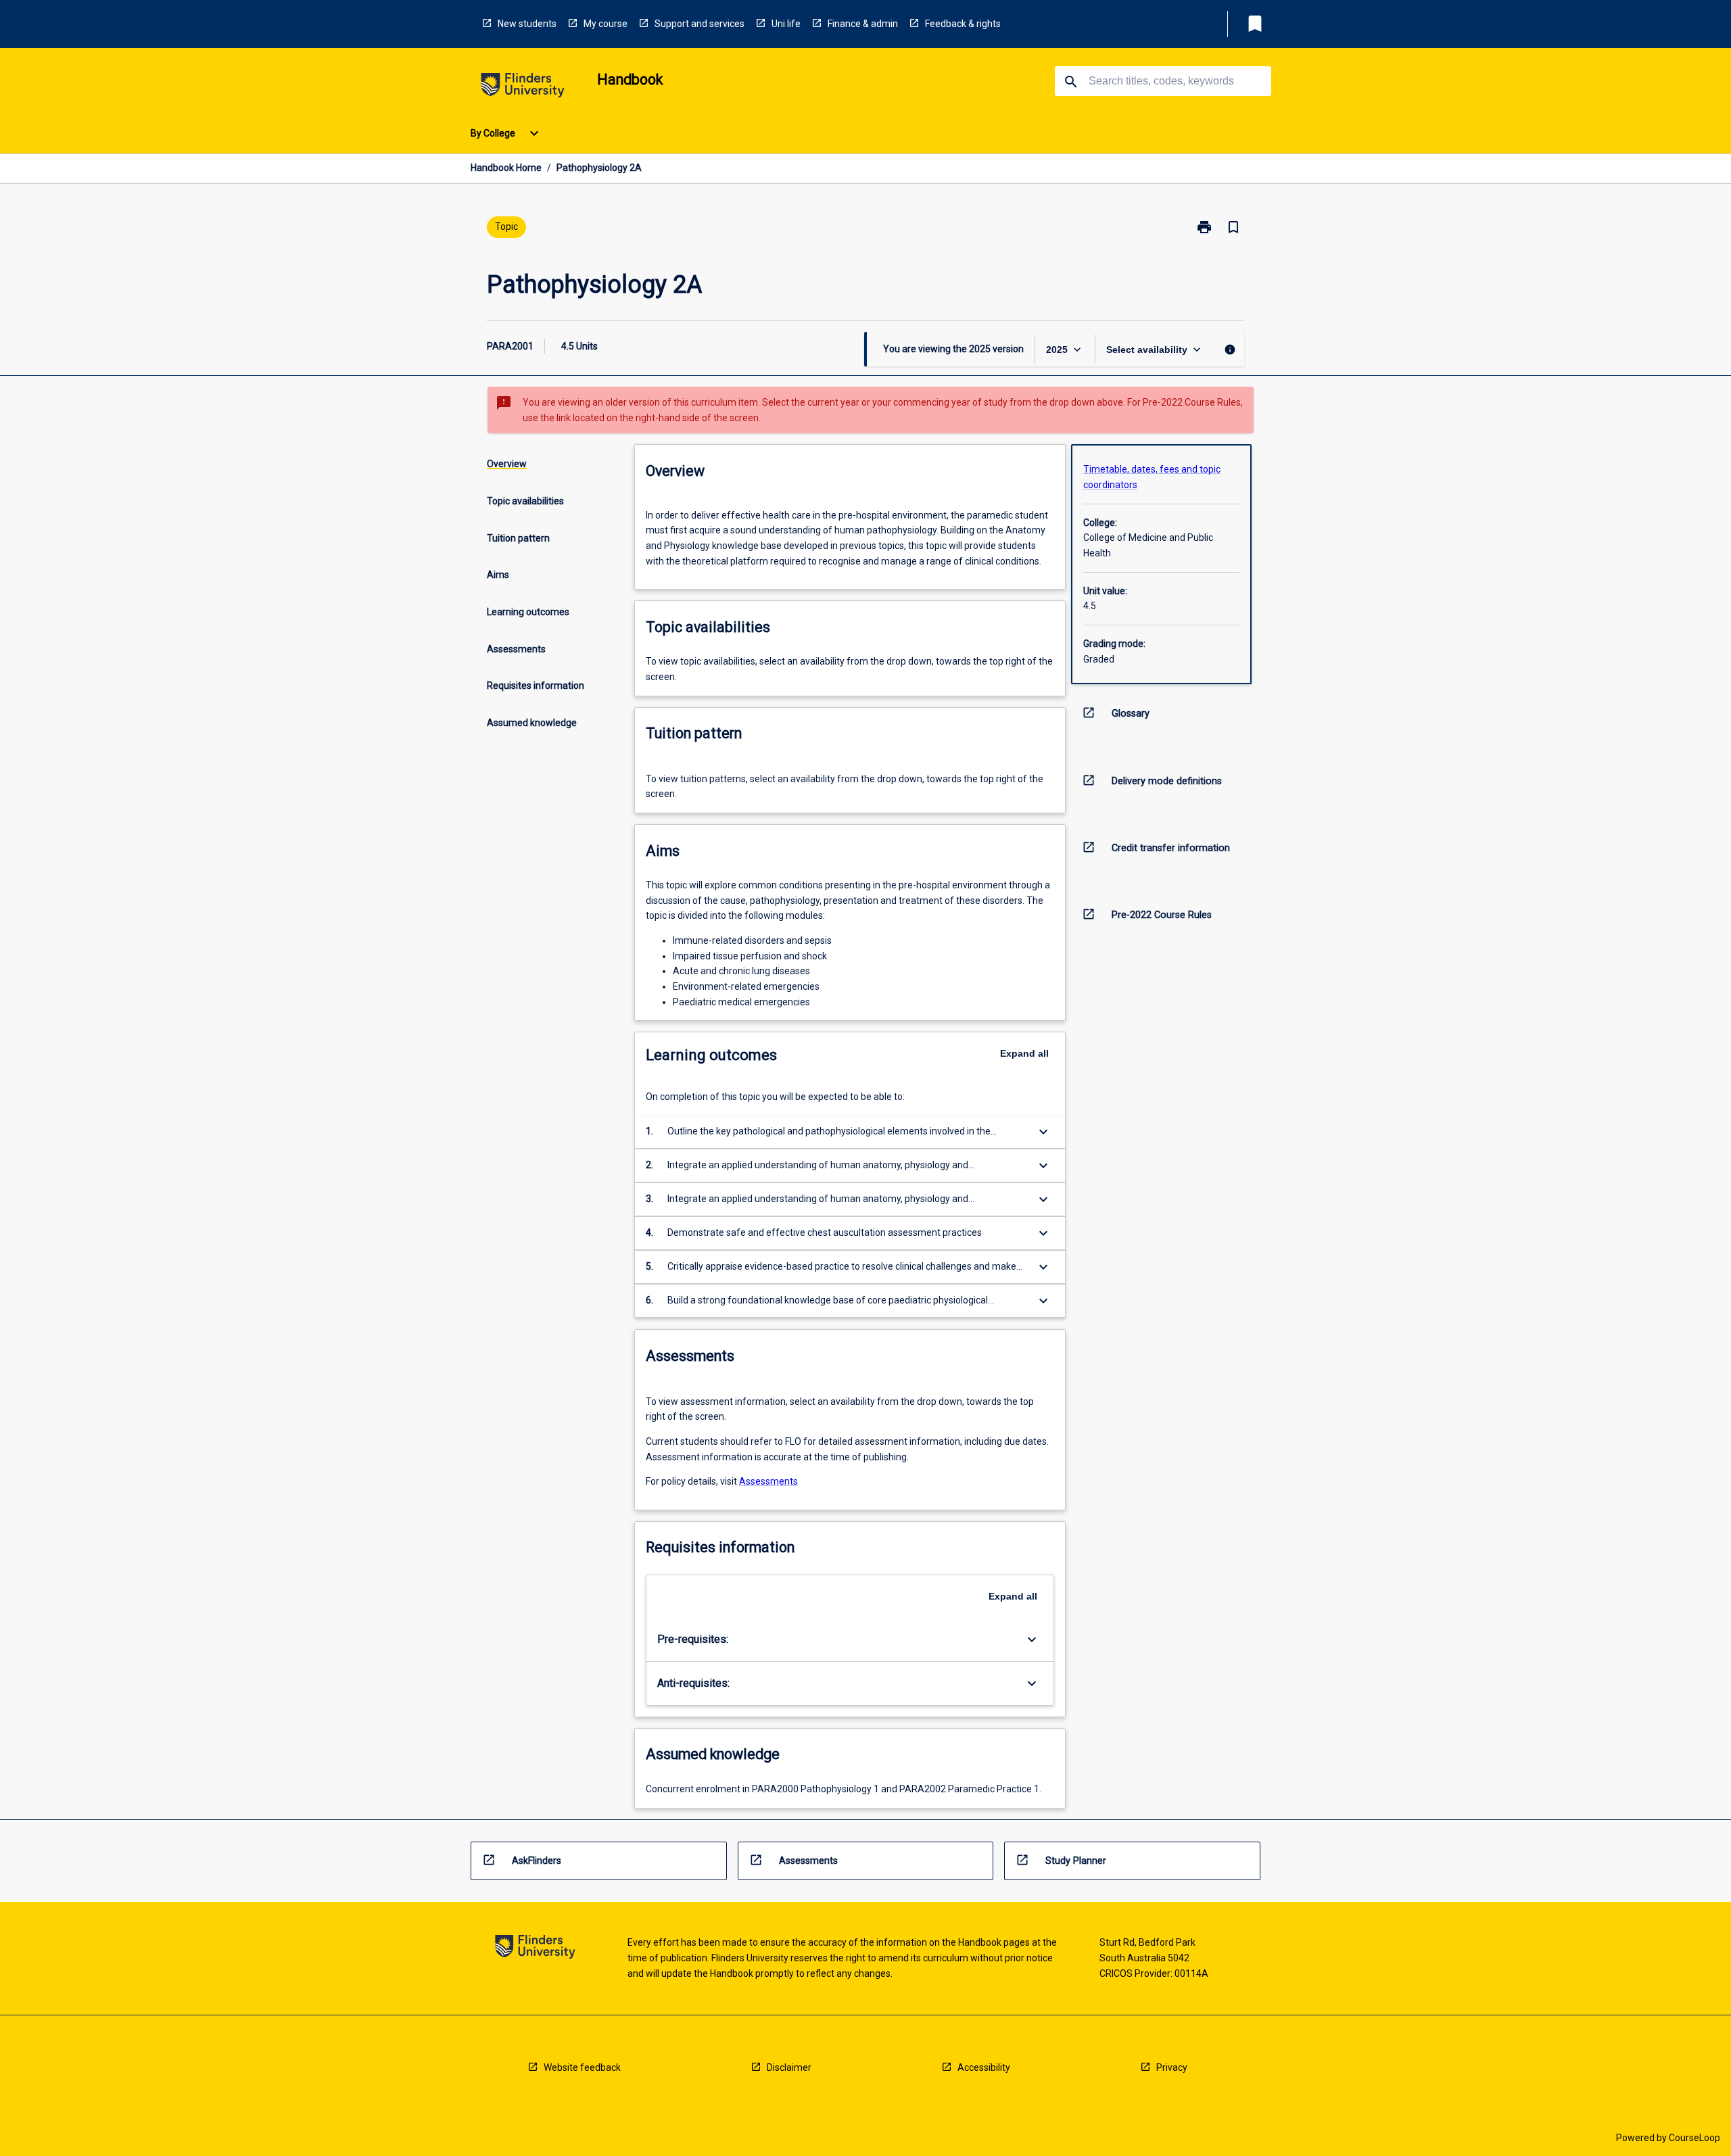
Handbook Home (506, 168)
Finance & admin (863, 24)
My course (606, 24)
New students (527, 24)
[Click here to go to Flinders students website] (523, 88)
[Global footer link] (535, 1949)
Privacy (1172, 2067)
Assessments (768, 1481)
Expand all (1024, 1053)
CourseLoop (1694, 2138)
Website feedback (582, 2067)
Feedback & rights (963, 24)
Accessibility (984, 2067)
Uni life (786, 24)
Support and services (699, 24)
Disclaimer (789, 2067)
